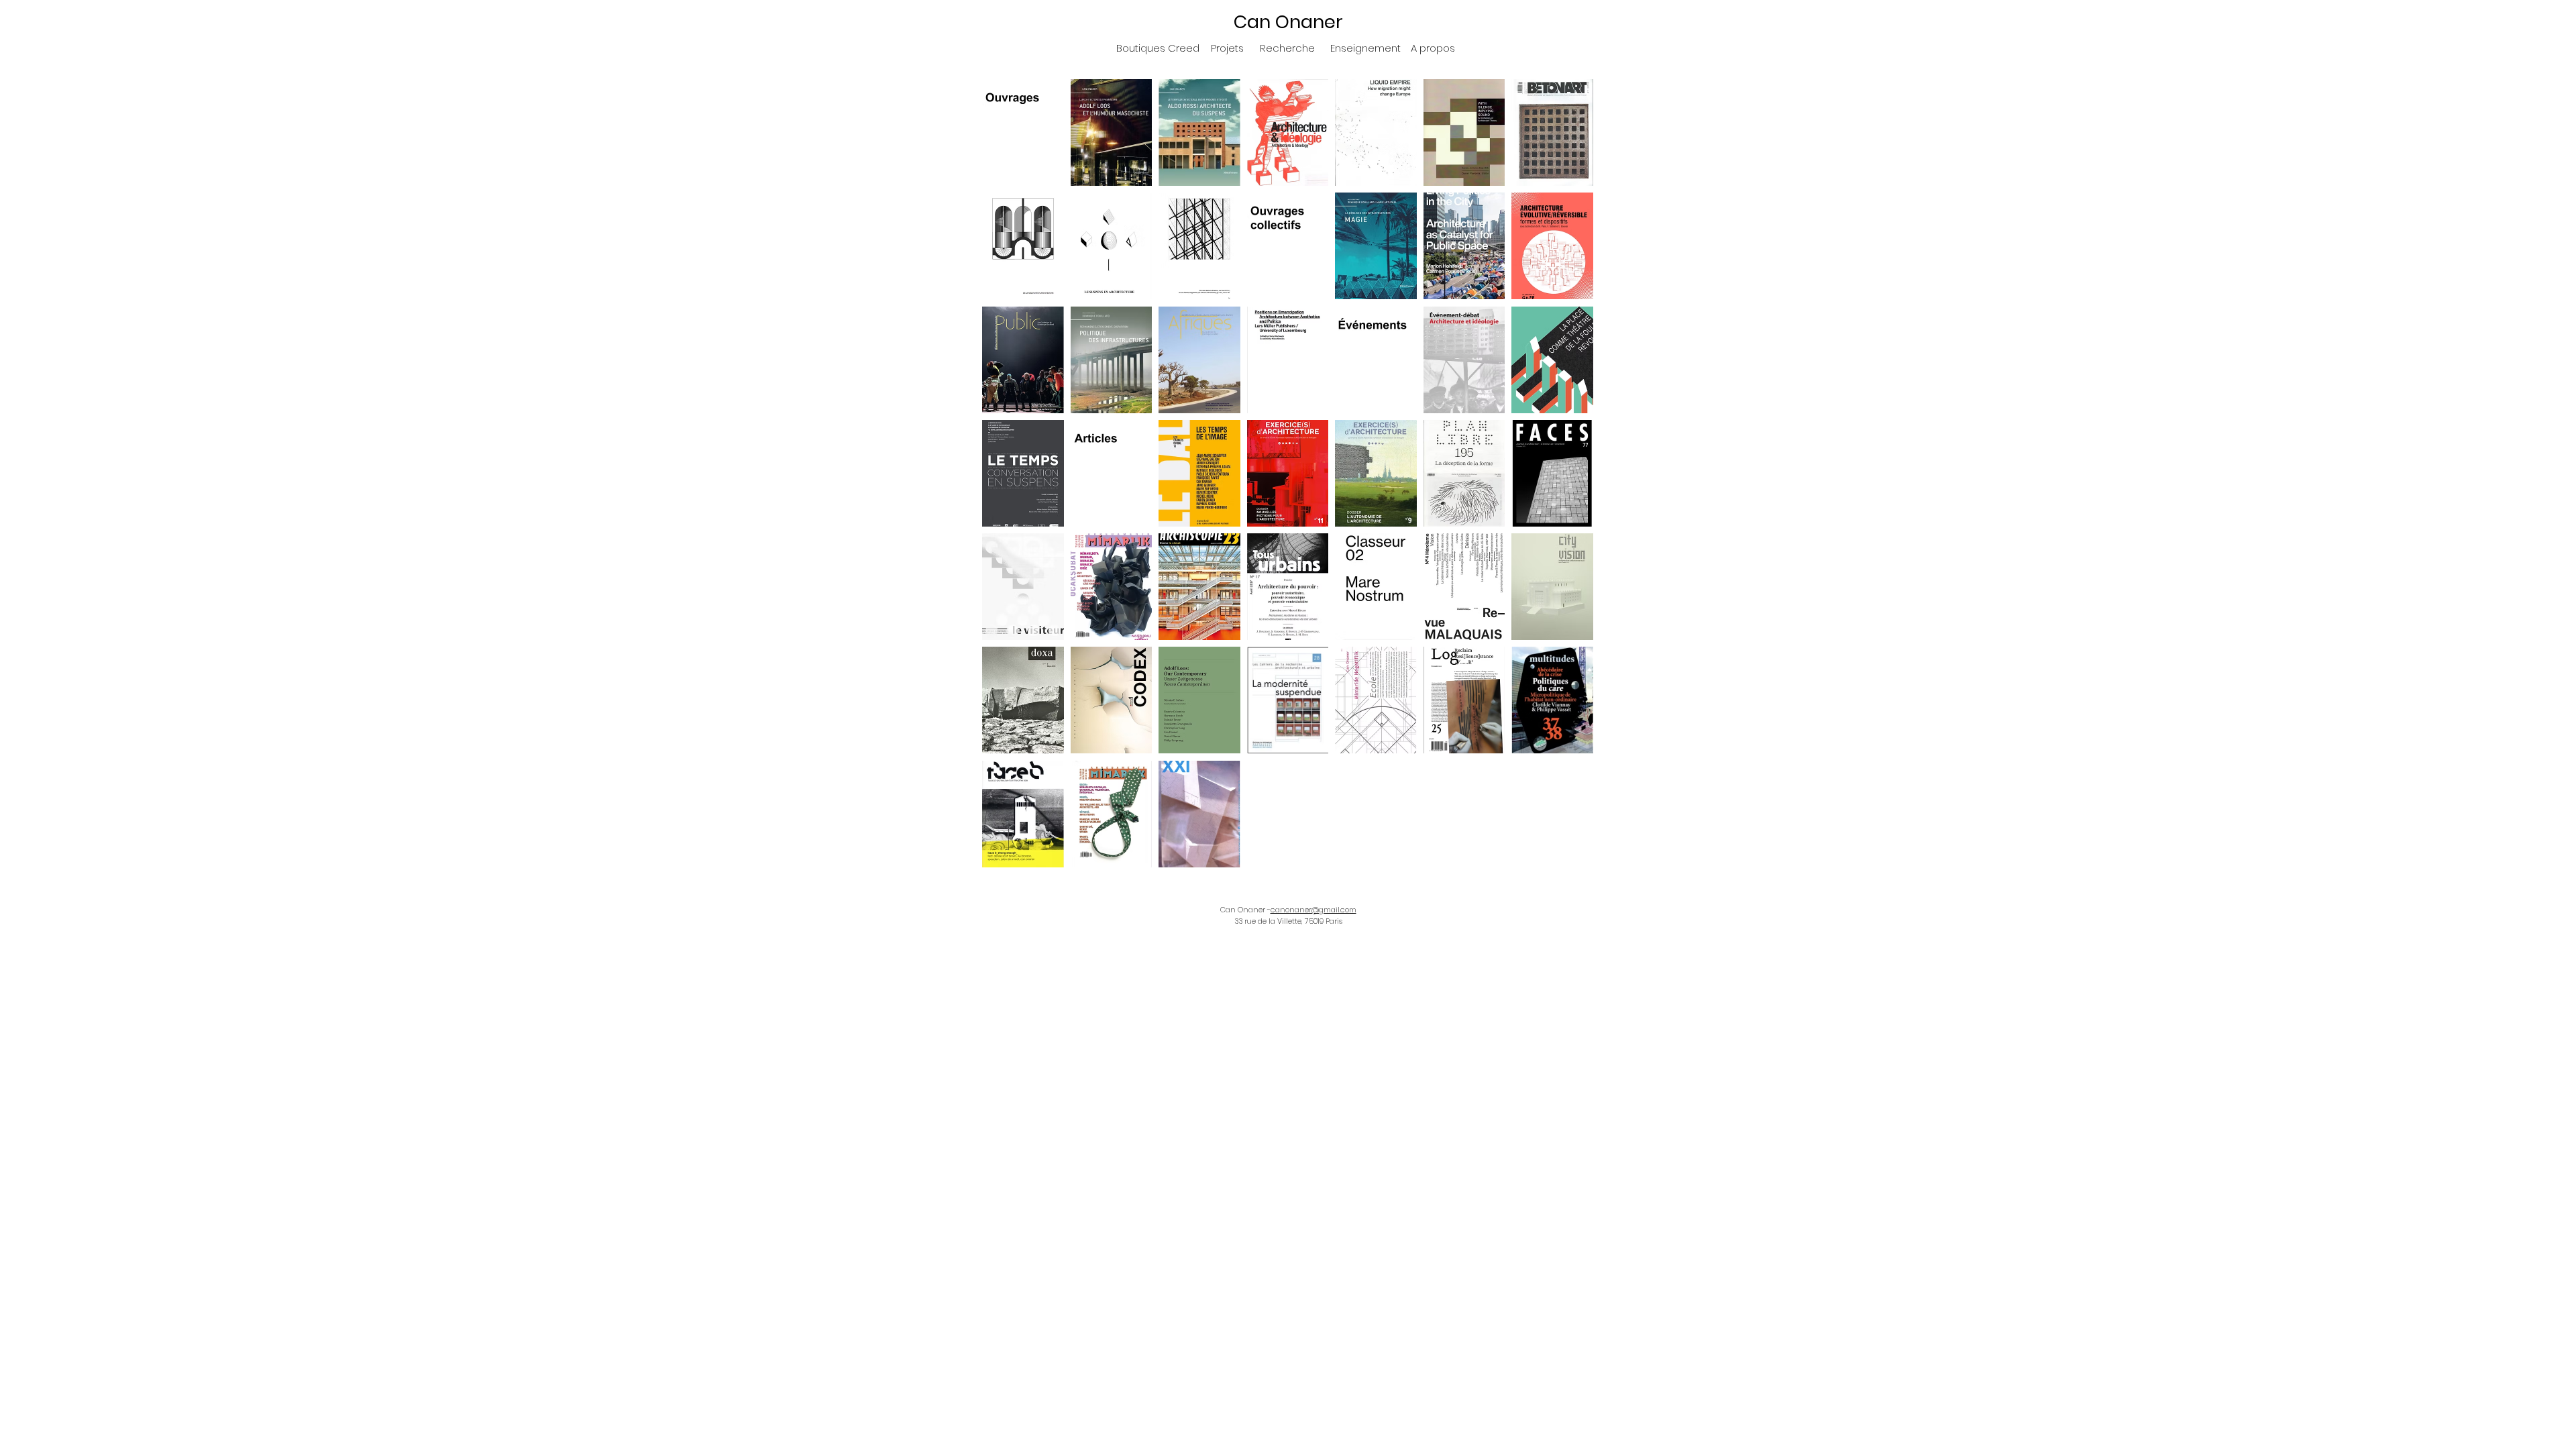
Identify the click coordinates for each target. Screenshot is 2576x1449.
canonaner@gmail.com (1313, 910)
